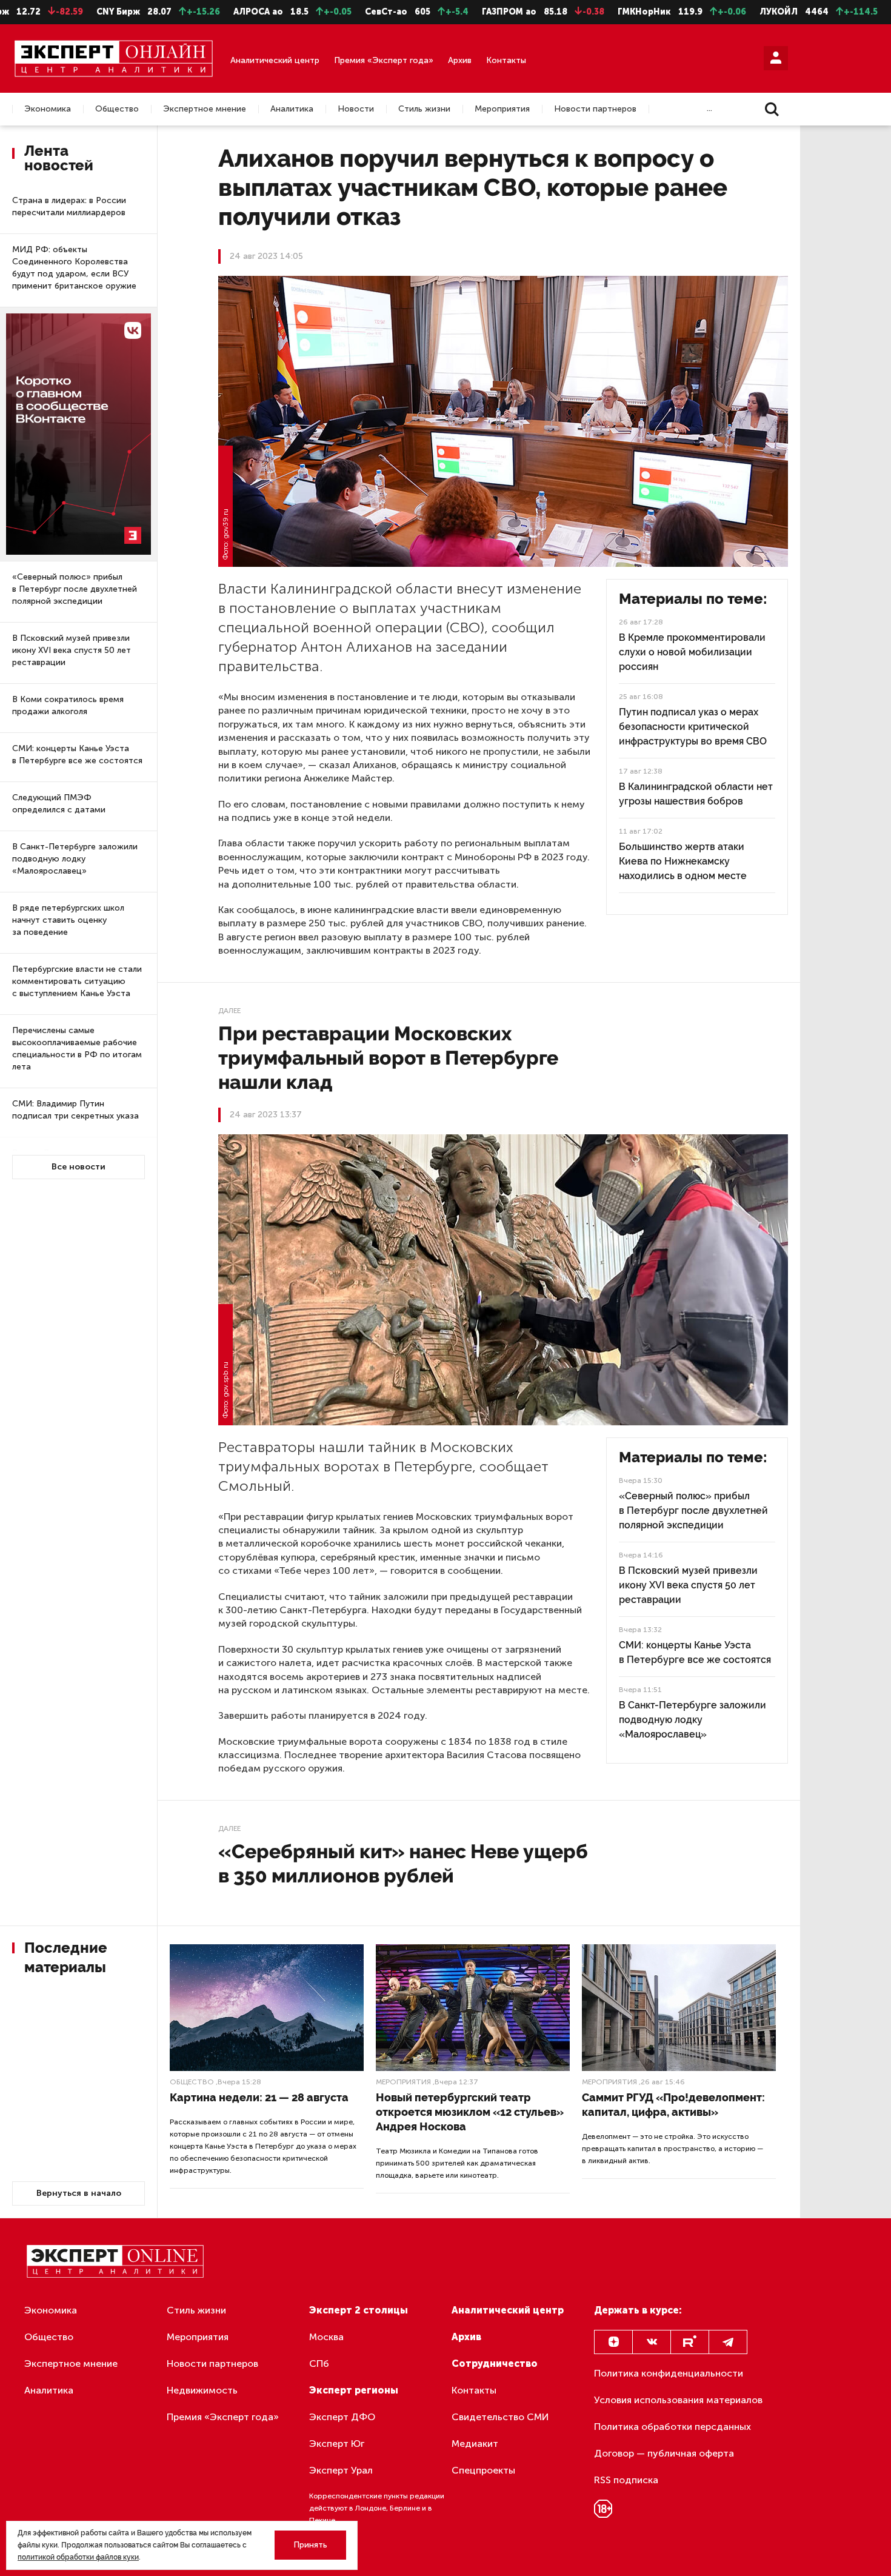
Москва (326, 2337)
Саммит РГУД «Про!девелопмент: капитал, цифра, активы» (673, 2105)
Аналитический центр (275, 60)
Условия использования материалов (678, 2400)
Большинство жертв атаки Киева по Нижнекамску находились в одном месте (683, 861)
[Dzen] (613, 2342)
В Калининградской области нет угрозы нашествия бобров (696, 794)
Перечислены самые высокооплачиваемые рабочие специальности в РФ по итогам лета (77, 1049)
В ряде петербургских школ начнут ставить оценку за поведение (68, 920)
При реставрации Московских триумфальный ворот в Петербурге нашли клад (388, 1058)
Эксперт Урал (341, 2470)
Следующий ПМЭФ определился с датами (59, 804)
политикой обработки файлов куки (78, 2557)
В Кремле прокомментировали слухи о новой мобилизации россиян (692, 652)
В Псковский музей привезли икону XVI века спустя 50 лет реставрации (72, 650)
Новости (356, 109)
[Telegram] (728, 2342)
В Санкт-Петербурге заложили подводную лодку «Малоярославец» (75, 859)
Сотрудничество (495, 2364)
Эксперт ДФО (342, 2417)
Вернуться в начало (79, 2193)
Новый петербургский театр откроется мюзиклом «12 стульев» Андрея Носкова (470, 2112)
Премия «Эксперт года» (384, 60)
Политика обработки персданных (672, 2427)
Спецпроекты (483, 2470)
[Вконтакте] (652, 2342)
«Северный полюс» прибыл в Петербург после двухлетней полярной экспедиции (75, 589)
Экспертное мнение (205, 109)
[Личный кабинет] (776, 58)
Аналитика (292, 109)
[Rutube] (690, 2342)
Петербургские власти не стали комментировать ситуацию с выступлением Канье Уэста (77, 981)
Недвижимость (202, 2390)
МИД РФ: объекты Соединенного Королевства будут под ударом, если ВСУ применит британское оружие (74, 268)
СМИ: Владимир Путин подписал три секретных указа (75, 1110)
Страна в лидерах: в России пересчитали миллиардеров (69, 206)
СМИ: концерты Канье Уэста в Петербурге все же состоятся (77, 754)
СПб (319, 2364)
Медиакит (475, 2444)
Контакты (506, 60)
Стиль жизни (424, 109)
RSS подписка (626, 2480)
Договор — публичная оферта (664, 2453)
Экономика (48, 109)
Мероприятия (502, 109)
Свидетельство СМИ (500, 2417)
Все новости (78, 1167)
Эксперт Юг (337, 2444)
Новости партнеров (595, 109)
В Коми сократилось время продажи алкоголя (68, 705)
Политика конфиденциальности (669, 2373)
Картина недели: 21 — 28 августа (259, 2097)
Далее (229, 1011)
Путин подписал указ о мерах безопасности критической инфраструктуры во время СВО (693, 727)
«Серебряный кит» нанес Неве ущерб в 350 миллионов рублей (403, 1863)
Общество (117, 109)
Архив (460, 60)
